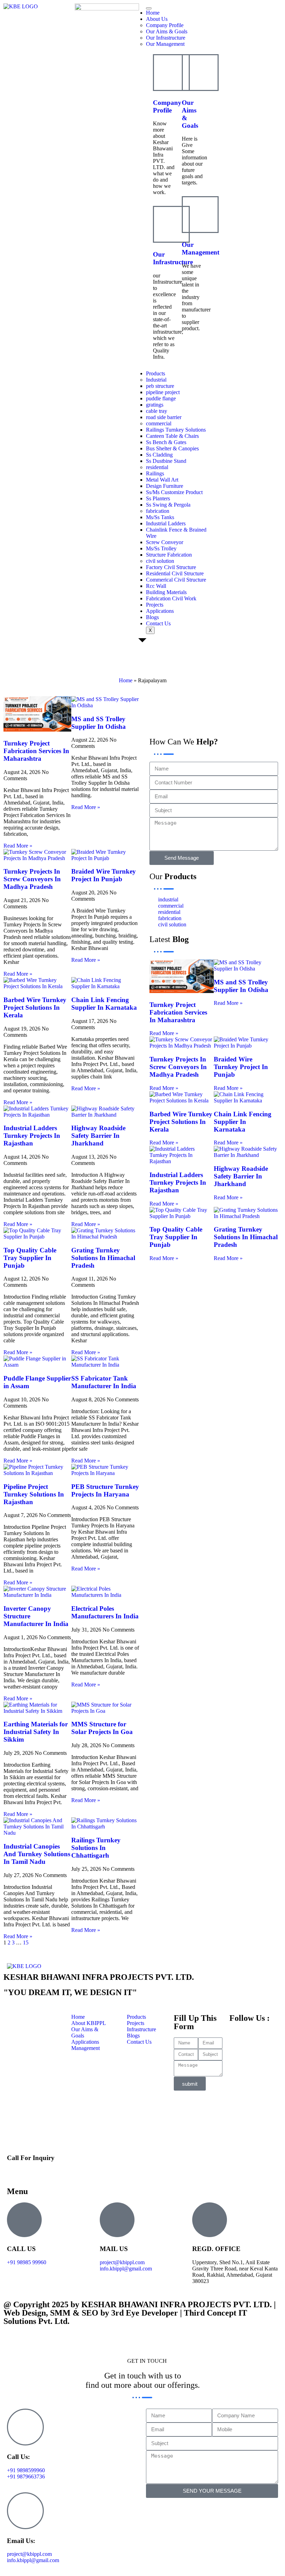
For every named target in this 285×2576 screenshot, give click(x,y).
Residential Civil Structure (175, 573)
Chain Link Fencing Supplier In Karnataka (104, 1004)
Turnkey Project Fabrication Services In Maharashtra (36, 751)
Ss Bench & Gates (166, 442)
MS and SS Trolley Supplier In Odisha (99, 723)
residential (157, 467)
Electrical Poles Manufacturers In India (105, 1612)
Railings (155, 473)
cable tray (157, 411)
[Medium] (252, 708)
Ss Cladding (159, 455)
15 (26, 1943)
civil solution (160, 561)
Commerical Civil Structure (176, 580)
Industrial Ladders (166, 523)
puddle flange (161, 398)
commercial (159, 423)
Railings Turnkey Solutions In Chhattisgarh (96, 1848)
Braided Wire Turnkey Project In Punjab (104, 875)
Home (153, 13)
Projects (155, 605)
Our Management (165, 44)
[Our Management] (200, 215)
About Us (157, 19)
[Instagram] (214, 708)
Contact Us (158, 623)
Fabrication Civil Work (171, 598)
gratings (155, 405)
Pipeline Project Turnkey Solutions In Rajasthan (34, 1494)
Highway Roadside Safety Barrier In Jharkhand (98, 1136)
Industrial (156, 380)
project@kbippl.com (122, 2262)
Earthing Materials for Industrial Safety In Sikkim (36, 1732)
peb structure (160, 386)
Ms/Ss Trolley (161, 548)
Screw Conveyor (165, 542)
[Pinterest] (158, 727)
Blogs (152, 617)
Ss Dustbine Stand (166, 461)
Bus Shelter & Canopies (172, 448)
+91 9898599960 (26, 2171)
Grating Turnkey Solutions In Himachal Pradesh (103, 1258)
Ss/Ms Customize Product (174, 492)
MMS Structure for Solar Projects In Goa (102, 1728)
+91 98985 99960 (27, 2262)
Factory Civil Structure (171, 567)
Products (156, 373)
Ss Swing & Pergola (168, 505)
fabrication (158, 511)
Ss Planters (158, 498)
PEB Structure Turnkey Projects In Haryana (105, 1490)
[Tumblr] (196, 708)
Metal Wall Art (162, 480)
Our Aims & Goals (167, 31)
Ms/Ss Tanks (160, 517)
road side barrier (164, 417)
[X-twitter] (158, 708)
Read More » (18, 846)
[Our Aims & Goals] (200, 73)
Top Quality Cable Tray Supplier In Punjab (30, 1258)
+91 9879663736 (26, 2477)
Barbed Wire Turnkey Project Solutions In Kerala (35, 1007)
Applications (160, 611)
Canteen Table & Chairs (172, 436)
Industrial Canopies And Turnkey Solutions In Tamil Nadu (37, 1854)
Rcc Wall (156, 586)
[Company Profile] (171, 73)
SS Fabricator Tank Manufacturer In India (104, 1382)
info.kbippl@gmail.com (126, 2269)
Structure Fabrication (169, 555)
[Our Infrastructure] (171, 224)
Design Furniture (165, 486)
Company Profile (165, 25)
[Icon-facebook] (233, 708)
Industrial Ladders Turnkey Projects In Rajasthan (32, 1136)
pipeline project (163, 392)
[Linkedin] (177, 708)
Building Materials (166, 592)
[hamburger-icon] (149, 8)
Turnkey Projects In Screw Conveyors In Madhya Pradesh (32, 879)
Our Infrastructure (166, 38)
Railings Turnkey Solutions (176, 430)
